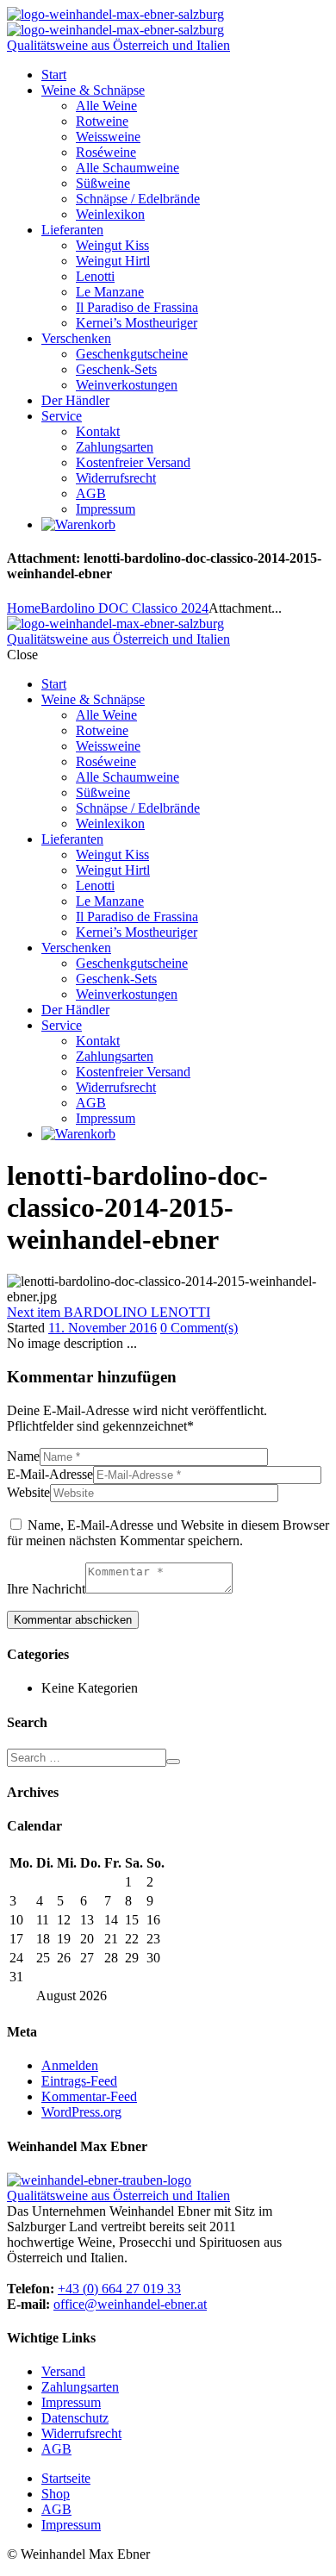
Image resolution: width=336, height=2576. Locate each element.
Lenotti (95, 276)
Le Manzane (110, 292)
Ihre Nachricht (46, 1589)
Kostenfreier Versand (133, 462)
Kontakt (98, 431)
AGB (91, 493)
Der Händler (75, 400)
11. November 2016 (103, 1328)
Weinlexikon (110, 214)
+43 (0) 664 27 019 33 (119, 2289)
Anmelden (70, 2065)
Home (24, 608)
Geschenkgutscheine (132, 354)
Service (62, 416)
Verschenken (76, 338)
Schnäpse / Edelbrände (138, 199)
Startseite (66, 2478)
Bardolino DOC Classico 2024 (124, 608)
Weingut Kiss (112, 245)
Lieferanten (72, 230)
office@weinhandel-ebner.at (130, 2304)
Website (28, 1492)
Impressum (106, 509)
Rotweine (102, 121)
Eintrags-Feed (79, 2081)
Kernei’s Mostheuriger (137, 323)
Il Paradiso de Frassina (137, 307)
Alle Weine (106, 106)
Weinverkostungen (127, 385)
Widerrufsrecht (116, 478)
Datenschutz (75, 2418)
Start (54, 75)
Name (23, 1456)
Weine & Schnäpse (93, 90)
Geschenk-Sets (116, 369)
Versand (63, 2371)
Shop (56, 2494)
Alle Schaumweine (128, 168)
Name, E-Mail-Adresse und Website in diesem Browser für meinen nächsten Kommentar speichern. (168, 1533)
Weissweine (108, 137)
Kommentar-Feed (89, 2096)
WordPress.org (81, 2112)
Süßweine (103, 183)
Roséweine (106, 152)
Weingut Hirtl (113, 261)
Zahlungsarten (115, 447)
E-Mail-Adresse (50, 1474)
